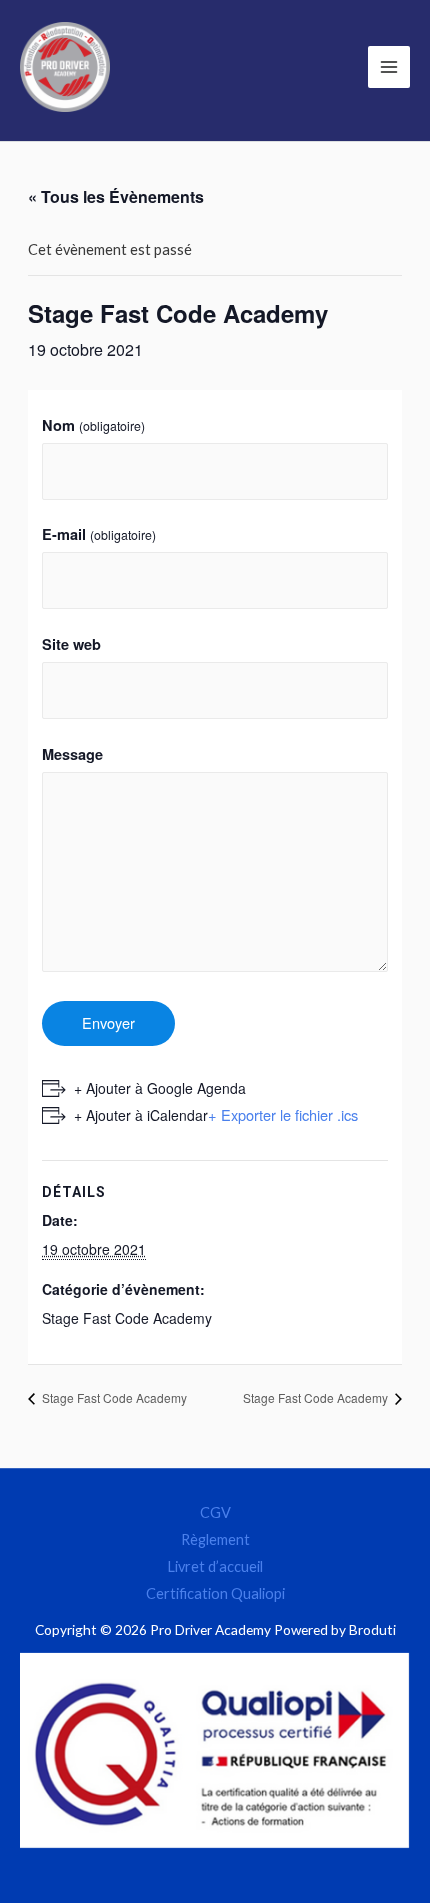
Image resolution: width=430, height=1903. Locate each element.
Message (72, 754)
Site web (71, 644)
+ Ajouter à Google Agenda (160, 1088)
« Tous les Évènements (116, 196)
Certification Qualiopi (215, 1593)
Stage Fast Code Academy (127, 1318)
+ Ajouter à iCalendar (141, 1115)
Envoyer (108, 1022)
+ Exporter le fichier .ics (283, 1114)
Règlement (215, 1539)
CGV (215, 1512)
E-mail (98, 534)
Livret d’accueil (215, 1566)
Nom (93, 425)
